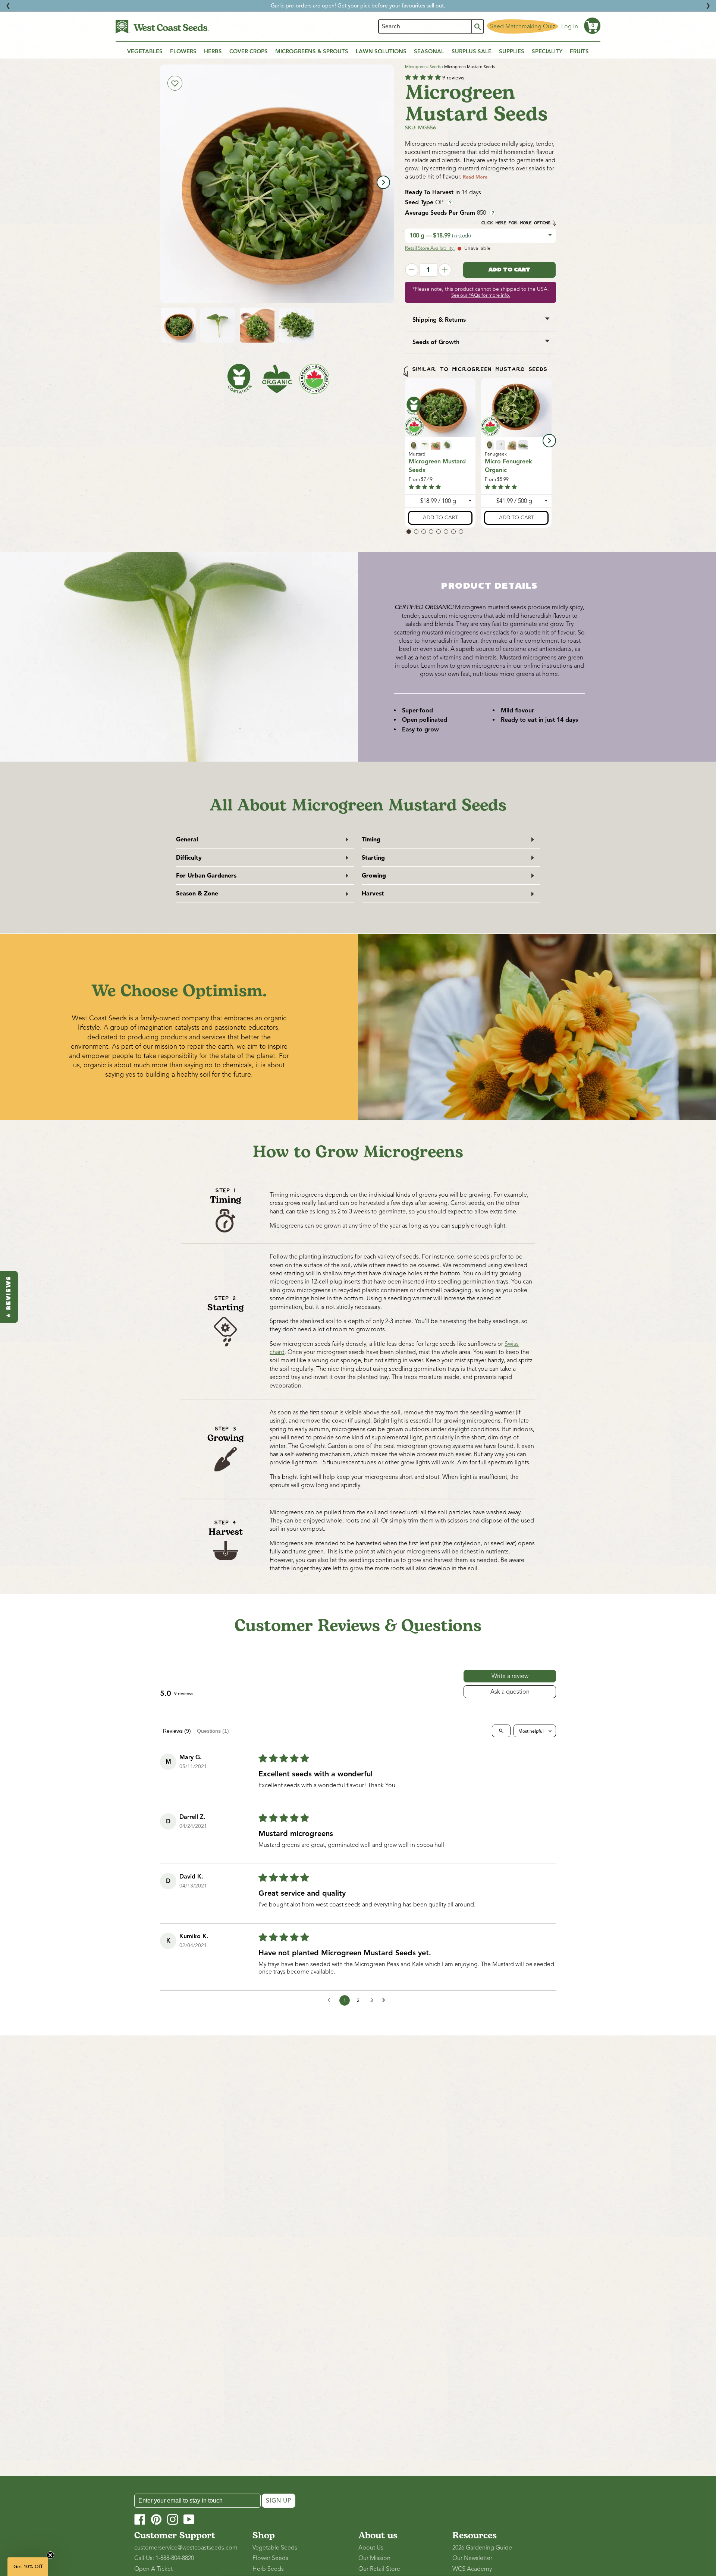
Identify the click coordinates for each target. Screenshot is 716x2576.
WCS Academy (472, 2569)
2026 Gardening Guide (482, 2548)
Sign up (279, 2501)
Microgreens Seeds (423, 67)
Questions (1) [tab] (213, 1731)
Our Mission (374, 2558)
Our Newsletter (472, 2558)
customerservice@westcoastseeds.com (186, 2548)
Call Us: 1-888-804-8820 (164, 2558)
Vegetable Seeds (275, 2548)
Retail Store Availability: (430, 248)
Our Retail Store (379, 2569)
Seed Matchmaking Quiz (523, 26)
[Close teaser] (50, 2555)
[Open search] (501, 1731)
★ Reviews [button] (9, 1297)
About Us (371, 2548)
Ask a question (510, 1692)
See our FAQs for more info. (481, 295)
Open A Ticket (153, 2569)
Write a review (510, 1676)
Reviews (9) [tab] (177, 1731)
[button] (592, 26)
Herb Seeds (268, 2569)
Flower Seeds (270, 2558)
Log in (570, 26)
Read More (475, 177)
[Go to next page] (386, 2000)
